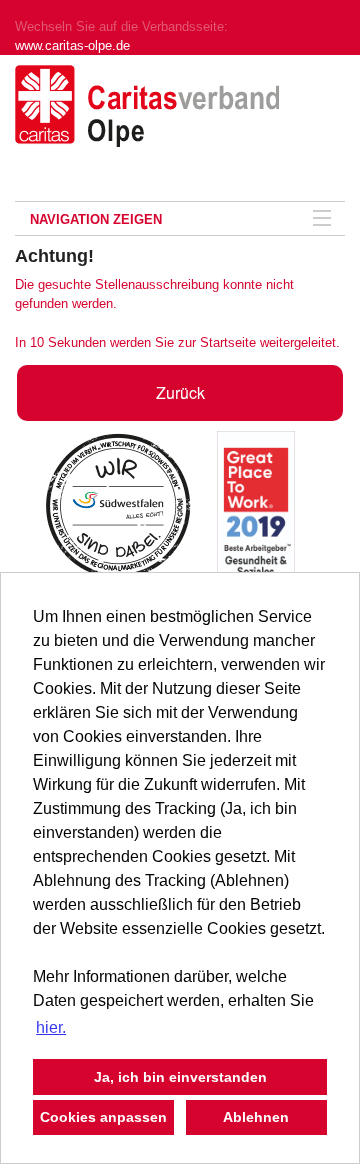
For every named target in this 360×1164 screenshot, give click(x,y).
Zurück (180, 392)
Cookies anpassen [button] (103, 1117)
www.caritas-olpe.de (72, 45)
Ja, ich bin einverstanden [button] (180, 1077)
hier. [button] (51, 1027)
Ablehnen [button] (256, 1117)
